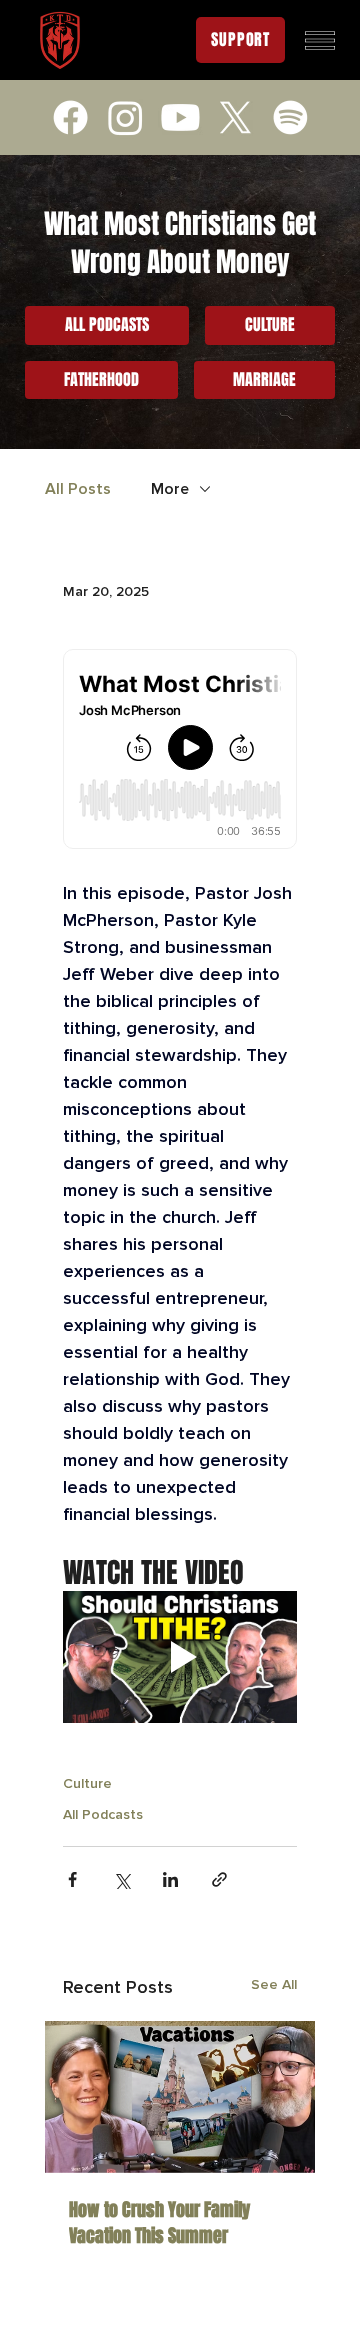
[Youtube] (180, 117)
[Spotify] (290, 117)
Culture (87, 1783)
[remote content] (180, 751)
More (170, 489)
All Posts (78, 489)
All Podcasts (103, 1814)
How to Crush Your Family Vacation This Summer (159, 2223)
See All (274, 1984)
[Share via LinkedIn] (170, 1879)
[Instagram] (125, 117)
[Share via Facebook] (72, 1879)
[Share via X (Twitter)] (121, 1879)
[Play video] (180, 1657)
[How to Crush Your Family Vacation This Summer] (180, 2097)
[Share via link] (219, 1879)
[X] (235, 117)
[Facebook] (70, 117)
